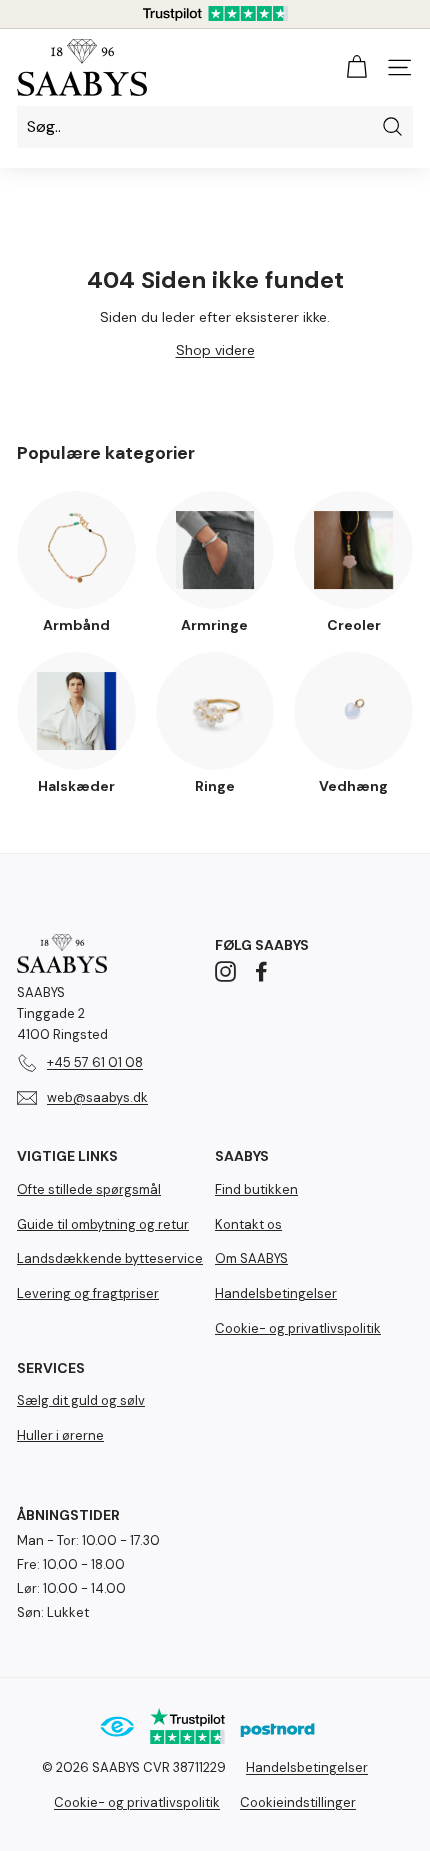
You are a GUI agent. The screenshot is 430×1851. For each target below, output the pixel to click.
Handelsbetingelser (276, 1293)
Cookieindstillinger (298, 1802)
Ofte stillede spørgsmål (89, 1189)
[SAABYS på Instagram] (225, 971)
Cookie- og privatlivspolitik (298, 1328)
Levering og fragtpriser (88, 1293)
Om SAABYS (251, 1258)
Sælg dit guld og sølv (81, 1400)
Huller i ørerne (60, 1435)
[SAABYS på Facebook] (261, 971)
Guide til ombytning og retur (103, 1224)
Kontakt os (248, 1224)
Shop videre (215, 350)
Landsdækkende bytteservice (110, 1258)
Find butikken (256, 1189)
